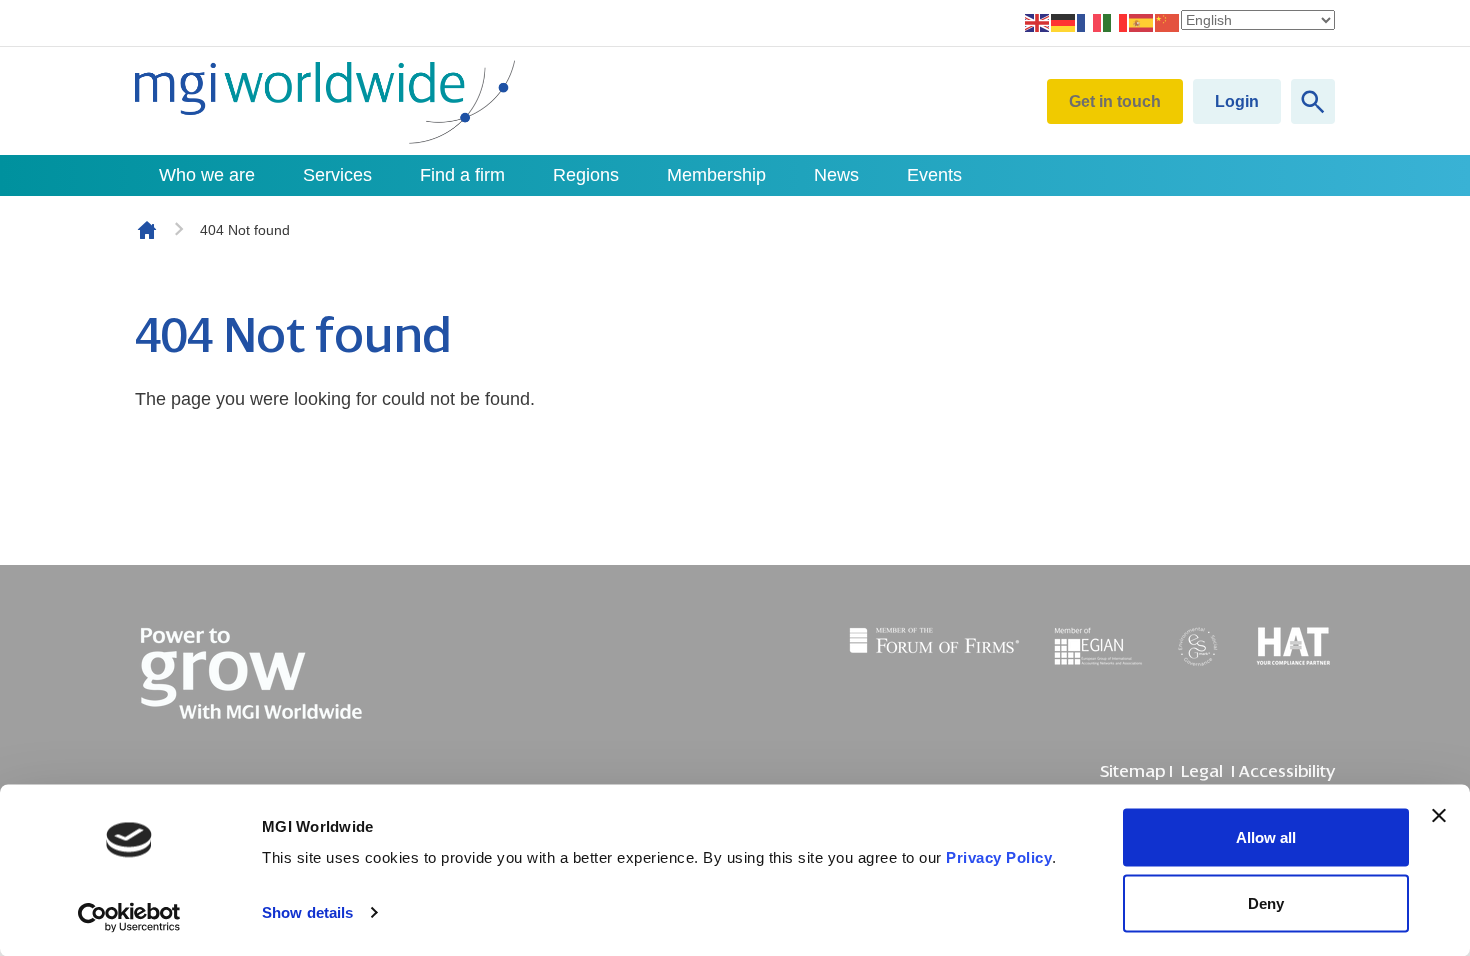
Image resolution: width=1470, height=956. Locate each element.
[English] (1038, 22)
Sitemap (1132, 771)
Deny (1266, 902)
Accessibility (1287, 771)
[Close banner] (1439, 816)
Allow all (1266, 837)
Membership (716, 175)
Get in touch (1115, 101)
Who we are (207, 175)
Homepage (147, 230)
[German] (1064, 22)
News (836, 175)
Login (1237, 101)
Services (337, 175)
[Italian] (1116, 22)
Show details (307, 912)
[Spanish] (1142, 22)
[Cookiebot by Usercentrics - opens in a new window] (129, 917)
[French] (1090, 22)
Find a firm (462, 175)
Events (934, 175)
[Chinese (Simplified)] (1168, 22)
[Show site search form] (1313, 101)
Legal (1202, 771)
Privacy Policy (999, 857)
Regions (586, 175)
